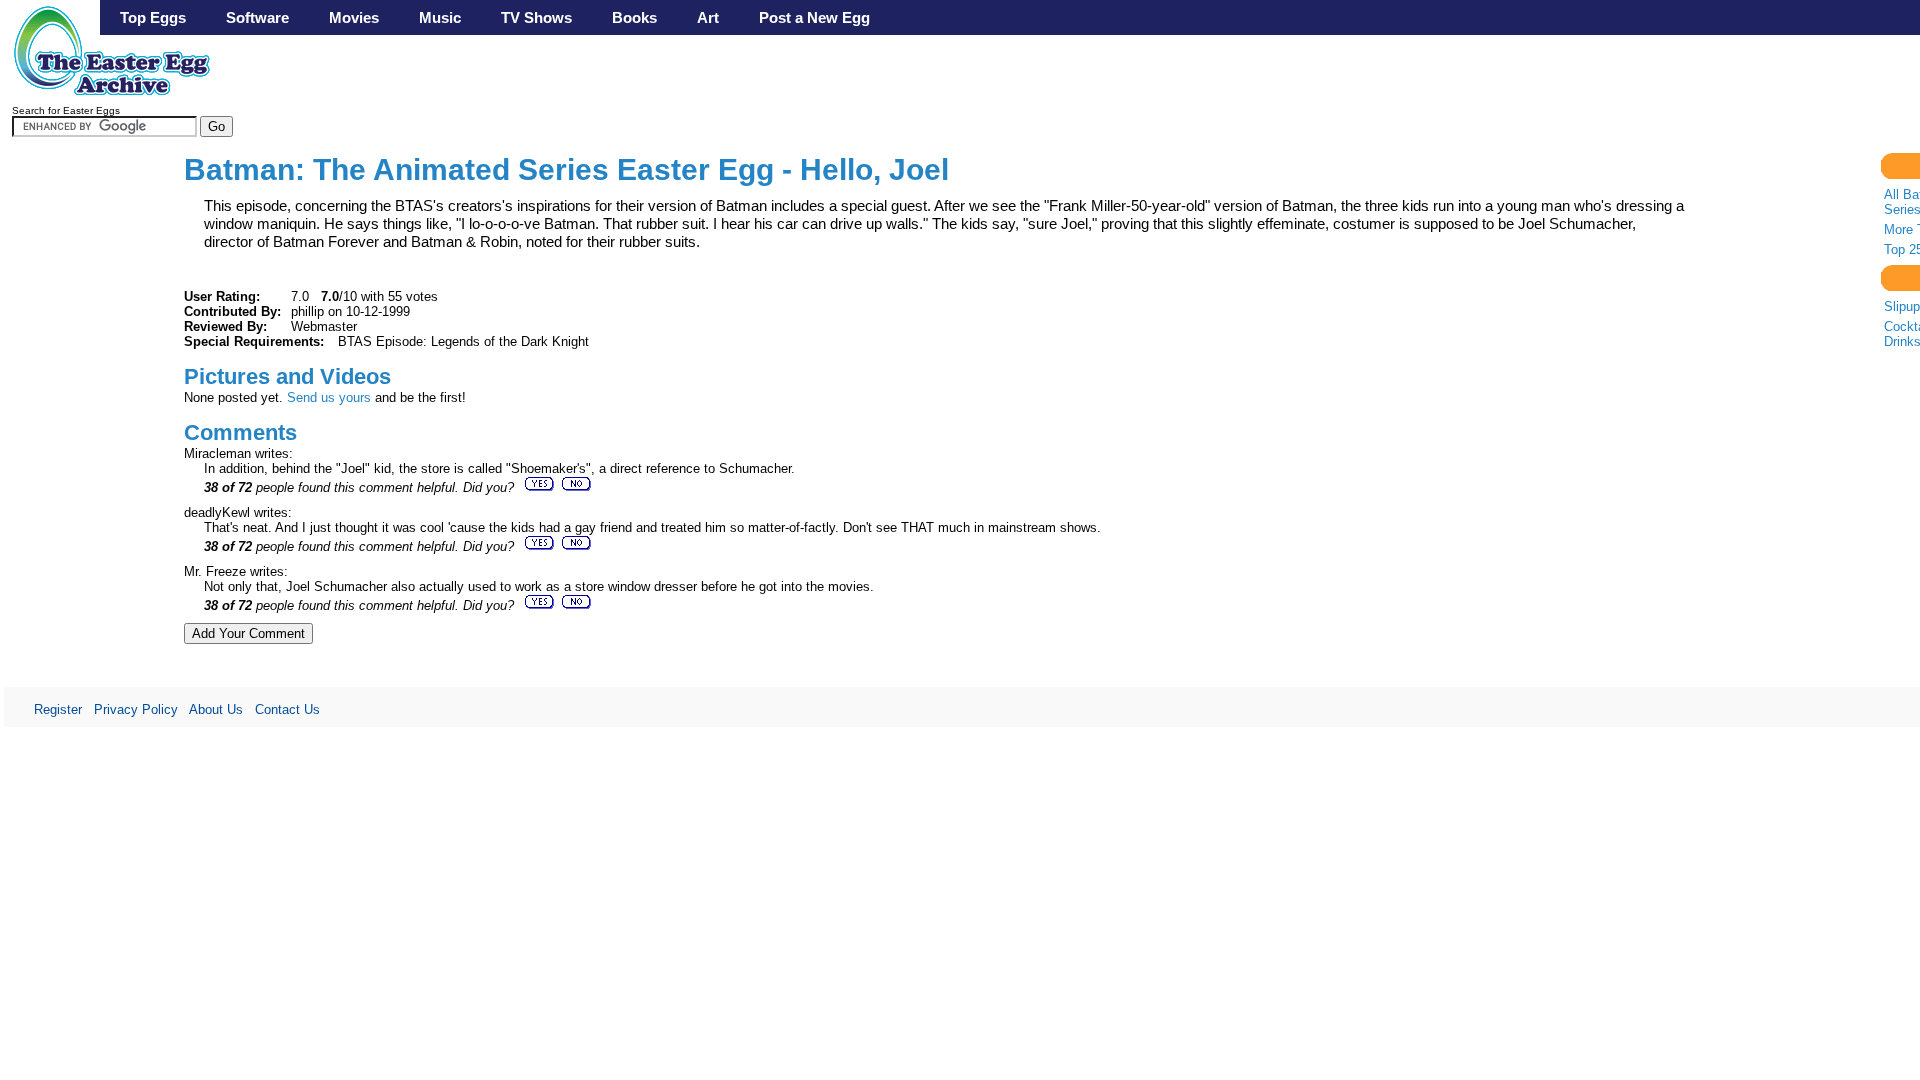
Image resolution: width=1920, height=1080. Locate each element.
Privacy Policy (136, 709)
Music (440, 17)
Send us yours (329, 397)
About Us (216, 709)
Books (634, 17)
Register (58, 709)
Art (708, 17)
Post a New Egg (814, 17)
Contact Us (287, 709)
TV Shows (536, 17)
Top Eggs (153, 17)
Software (257, 17)
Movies (354, 17)
